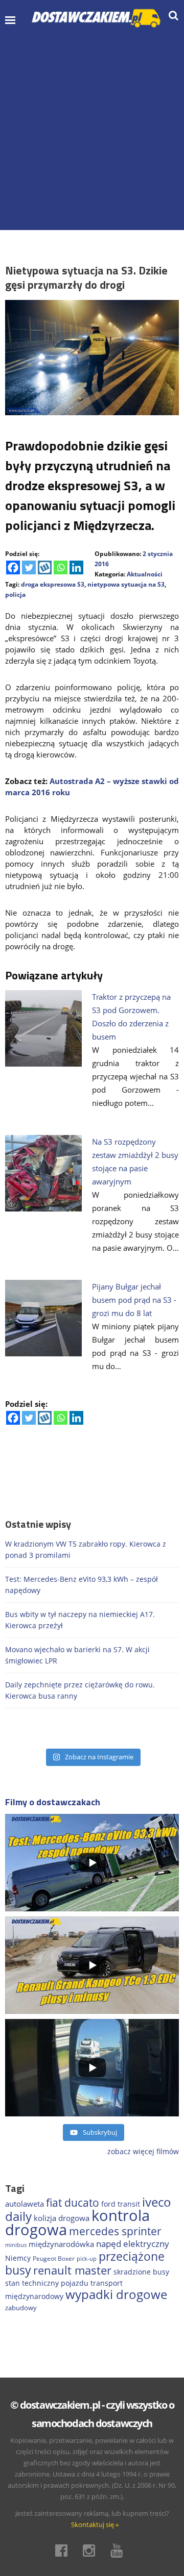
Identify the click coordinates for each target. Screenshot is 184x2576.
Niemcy (18, 2258)
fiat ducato (73, 2203)
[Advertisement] (92, 128)
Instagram (92, 2550)
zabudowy (21, 2308)
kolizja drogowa (62, 2218)
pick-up (87, 2259)
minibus (16, 2245)
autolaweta (25, 2204)
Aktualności (145, 574)
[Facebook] (13, 567)
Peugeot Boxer (54, 2258)
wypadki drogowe (116, 2294)
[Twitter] (29, 567)
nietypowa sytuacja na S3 (126, 584)
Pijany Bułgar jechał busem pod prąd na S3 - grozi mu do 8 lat (134, 1300)
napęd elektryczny (133, 2244)
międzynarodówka (61, 2244)
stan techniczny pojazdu (47, 2283)
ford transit (121, 2204)
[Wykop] (45, 567)
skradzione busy (141, 2272)
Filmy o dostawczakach (53, 1802)
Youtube (120, 2550)
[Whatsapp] (61, 567)
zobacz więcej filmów (143, 2151)
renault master (72, 2270)
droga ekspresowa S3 (53, 584)
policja (15, 595)
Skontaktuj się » (95, 2524)
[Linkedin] (76, 567)
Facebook (64, 2550)
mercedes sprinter (115, 2231)
